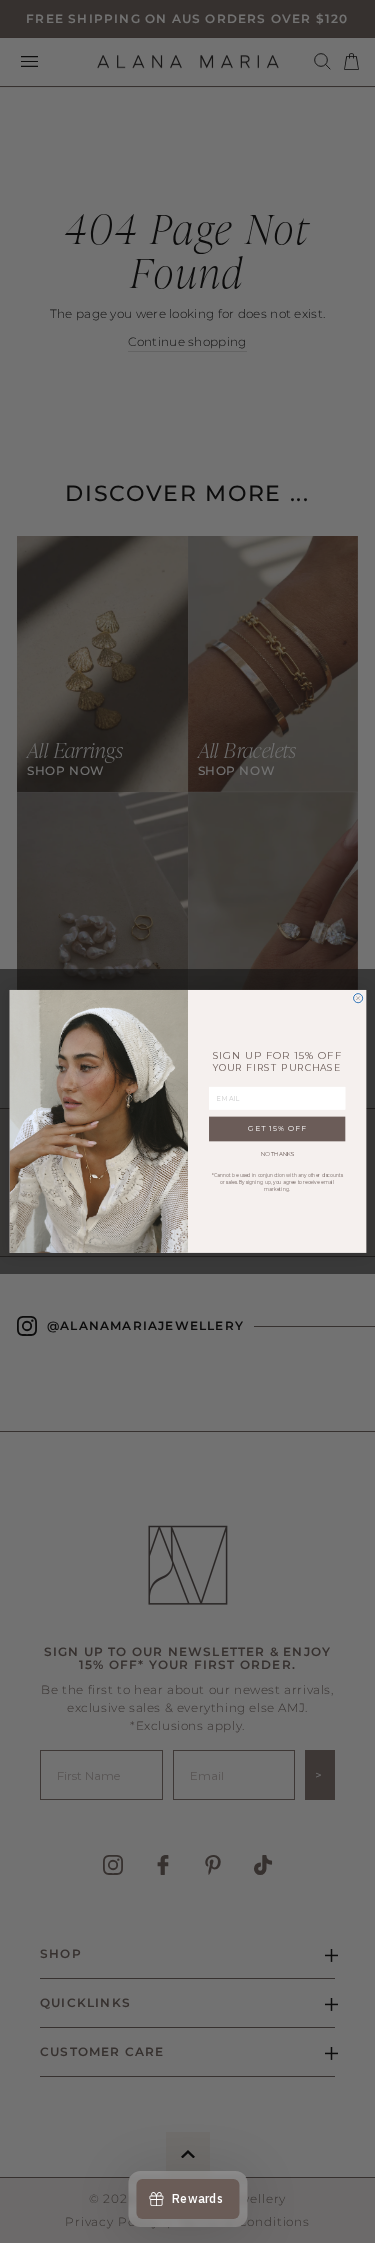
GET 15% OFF (276, 1129)
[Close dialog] (357, 998)
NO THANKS (276, 1153)
